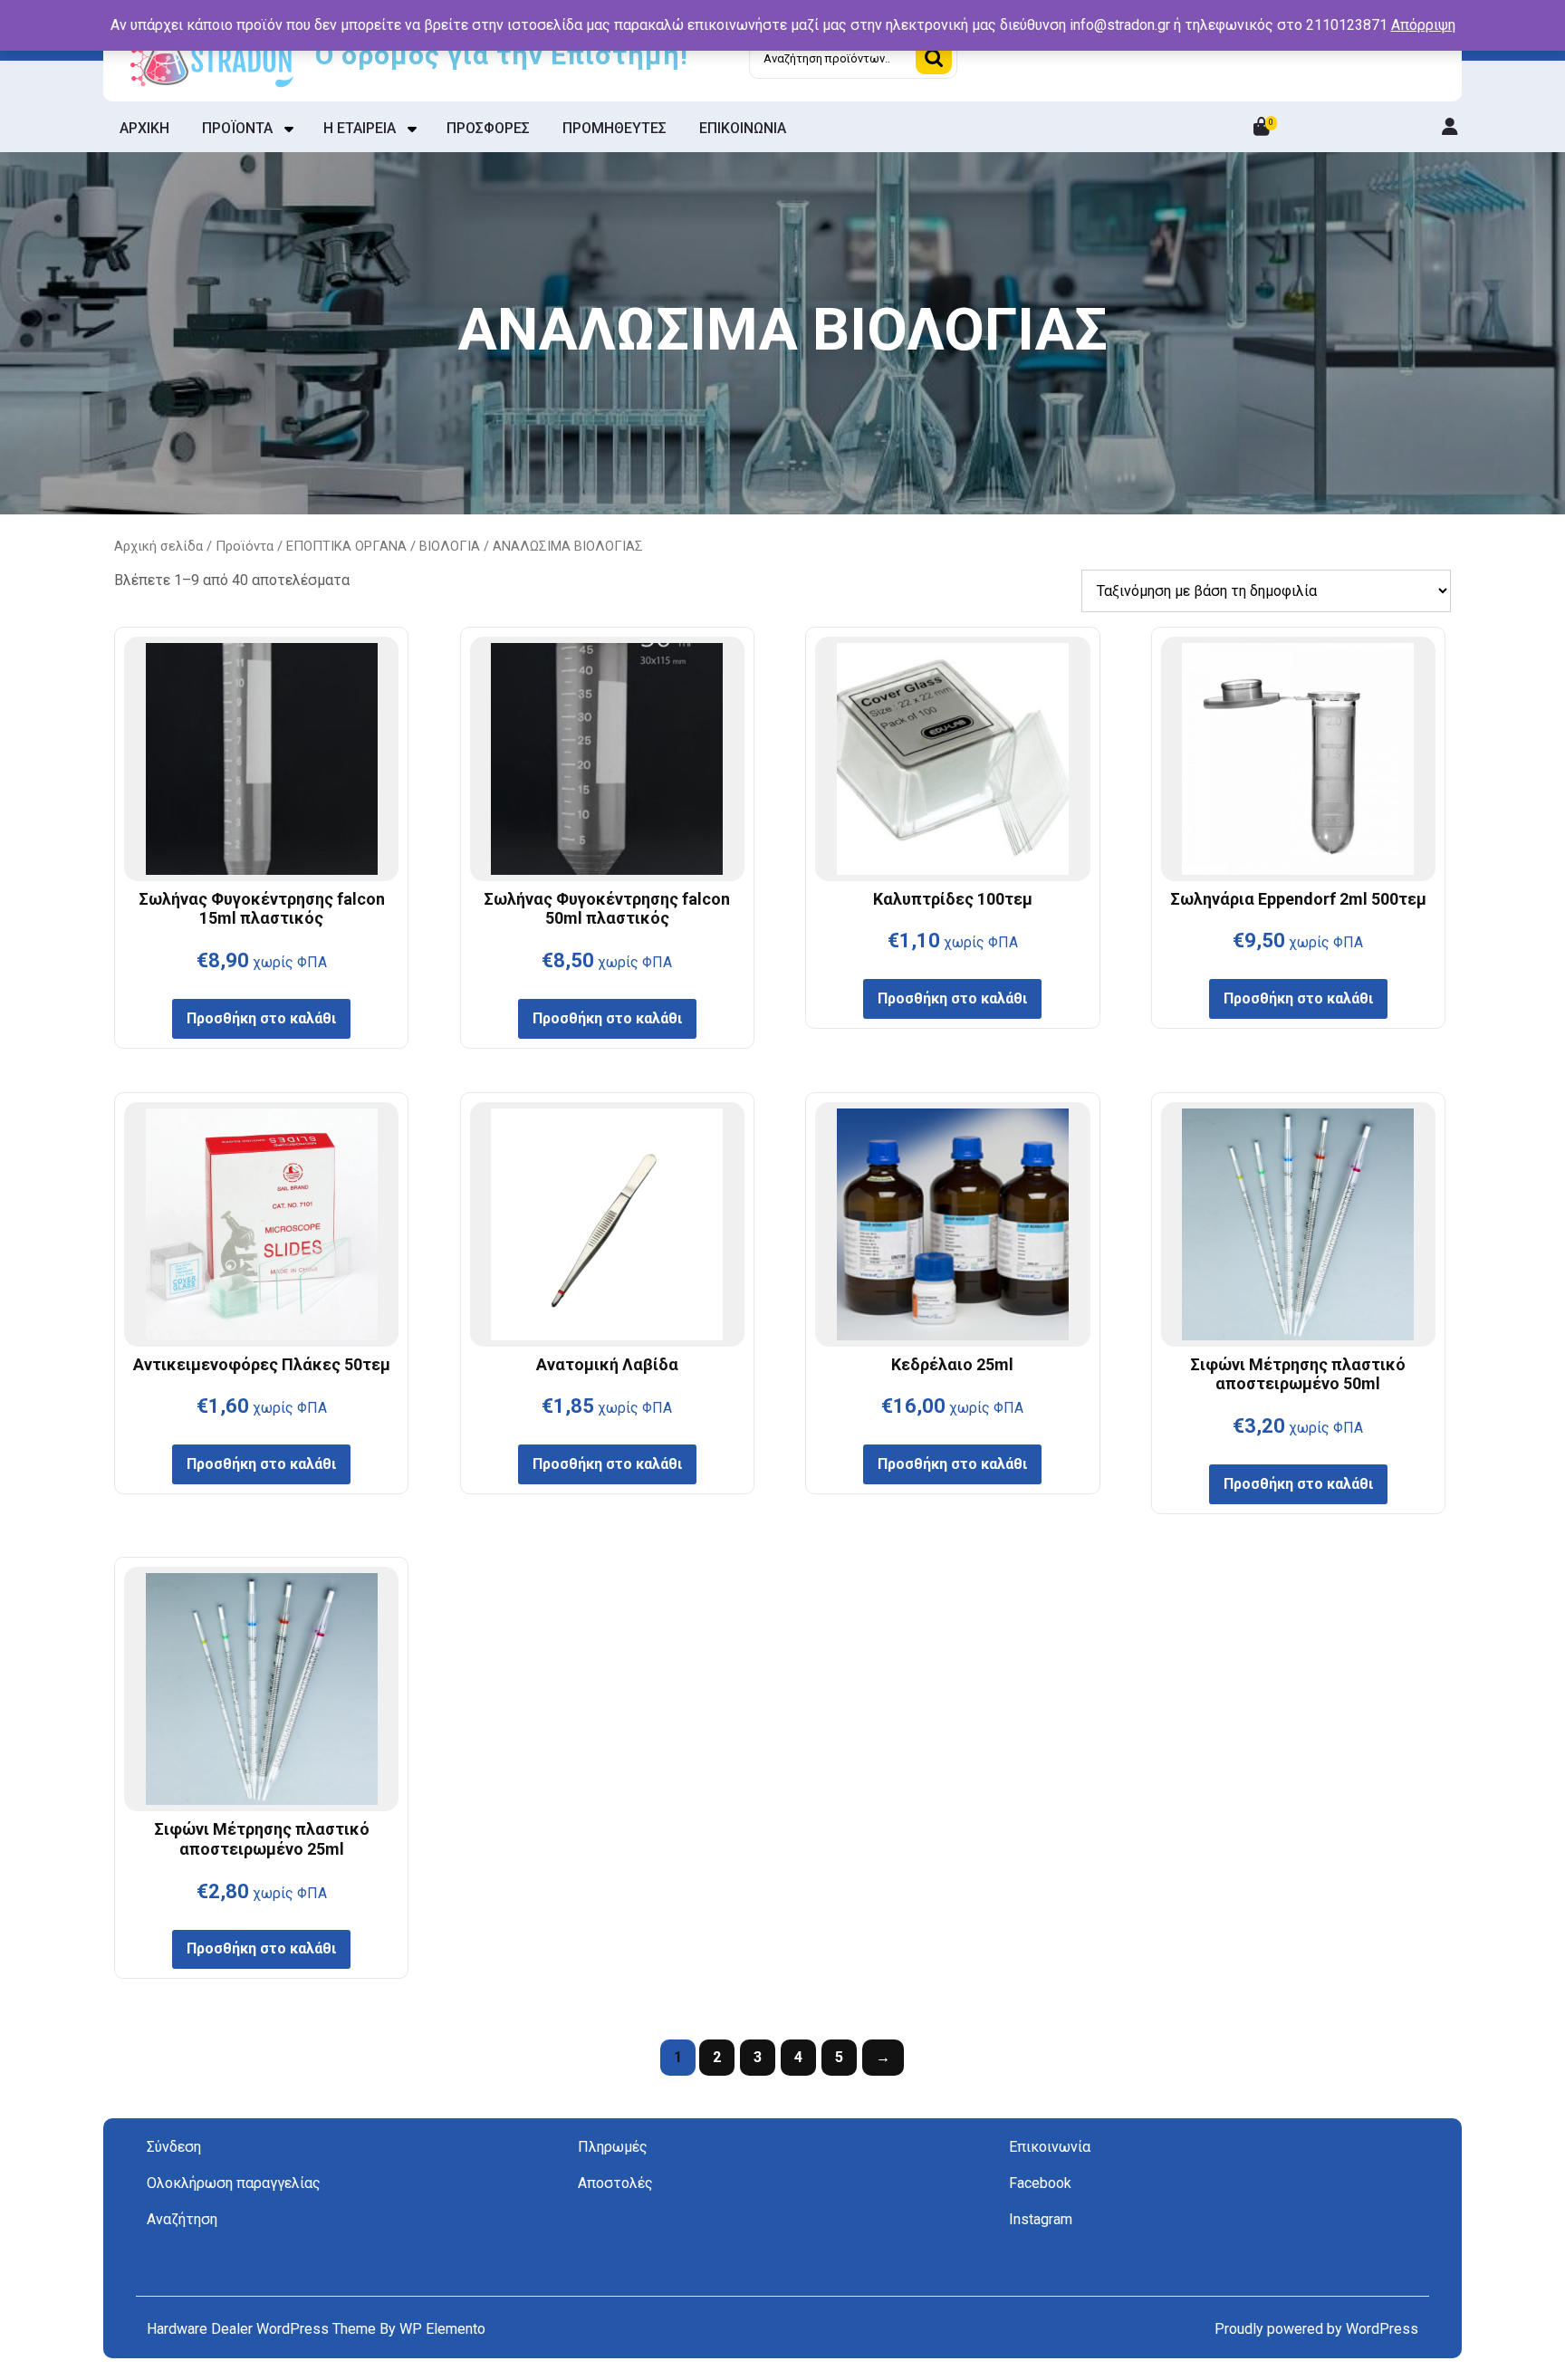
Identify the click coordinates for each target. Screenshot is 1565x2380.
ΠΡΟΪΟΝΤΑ (237, 128)
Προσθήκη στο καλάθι (261, 1018)
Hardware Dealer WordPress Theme (263, 2329)
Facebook (1040, 2183)
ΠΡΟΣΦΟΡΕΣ (488, 128)
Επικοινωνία (1050, 2147)
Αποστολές (615, 2183)
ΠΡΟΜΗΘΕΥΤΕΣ (614, 128)
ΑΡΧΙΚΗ (144, 128)
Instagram (1041, 2219)
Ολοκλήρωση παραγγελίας (234, 2183)
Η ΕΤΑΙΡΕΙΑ (360, 128)
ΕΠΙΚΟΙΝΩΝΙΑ (743, 128)
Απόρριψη (1423, 25)
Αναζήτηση (934, 58)
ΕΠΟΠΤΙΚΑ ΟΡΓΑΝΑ (346, 546)
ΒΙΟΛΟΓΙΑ (450, 546)
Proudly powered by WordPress (1316, 2329)
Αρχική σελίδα (158, 546)
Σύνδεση (174, 2147)
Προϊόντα (245, 546)
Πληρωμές (613, 2147)
